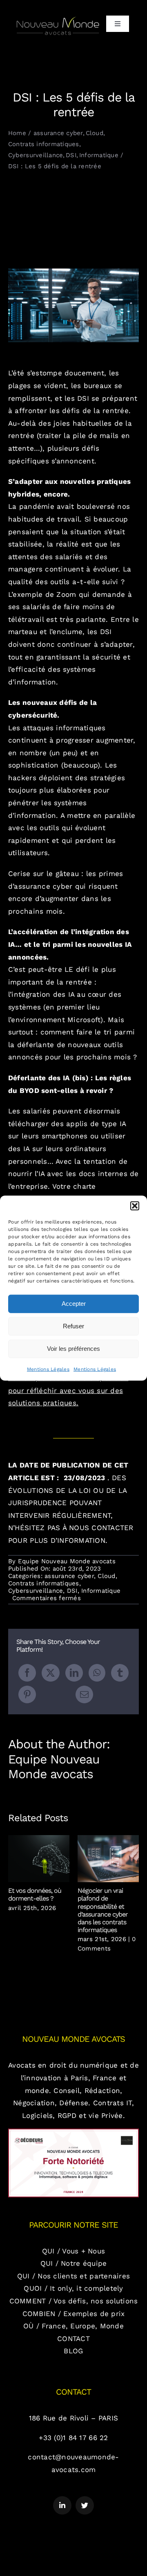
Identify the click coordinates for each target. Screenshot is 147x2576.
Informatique (101, 1591)
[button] (135, 1206)
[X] (50, 1673)
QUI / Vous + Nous (73, 2251)
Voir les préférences (73, 1349)
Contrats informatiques (44, 1583)
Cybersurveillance (36, 1591)
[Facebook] (27, 1673)
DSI (72, 1591)
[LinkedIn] (74, 1673)
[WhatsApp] (97, 1673)
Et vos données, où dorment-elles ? (39, 1859)
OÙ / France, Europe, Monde (73, 2326)
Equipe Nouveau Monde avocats (67, 1561)
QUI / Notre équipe (74, 2263)
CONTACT (73, 2339)
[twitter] (85, 2505)
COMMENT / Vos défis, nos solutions (74, 2301)
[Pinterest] (27, 1694)
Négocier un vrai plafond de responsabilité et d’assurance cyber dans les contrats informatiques (108, 1859)
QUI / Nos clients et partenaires (73, 2276)
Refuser (73, 1326)
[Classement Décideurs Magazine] (73, 2132)
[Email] (84, 1694)
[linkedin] (62, 2505)
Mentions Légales (48, 1369)
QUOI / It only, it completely (73, 2288)
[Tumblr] (120, 1673)
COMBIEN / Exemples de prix (74, 2314)
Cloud (106, 1576)
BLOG (73, 2351)
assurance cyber (69, 1576)
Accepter (74, 1304)
